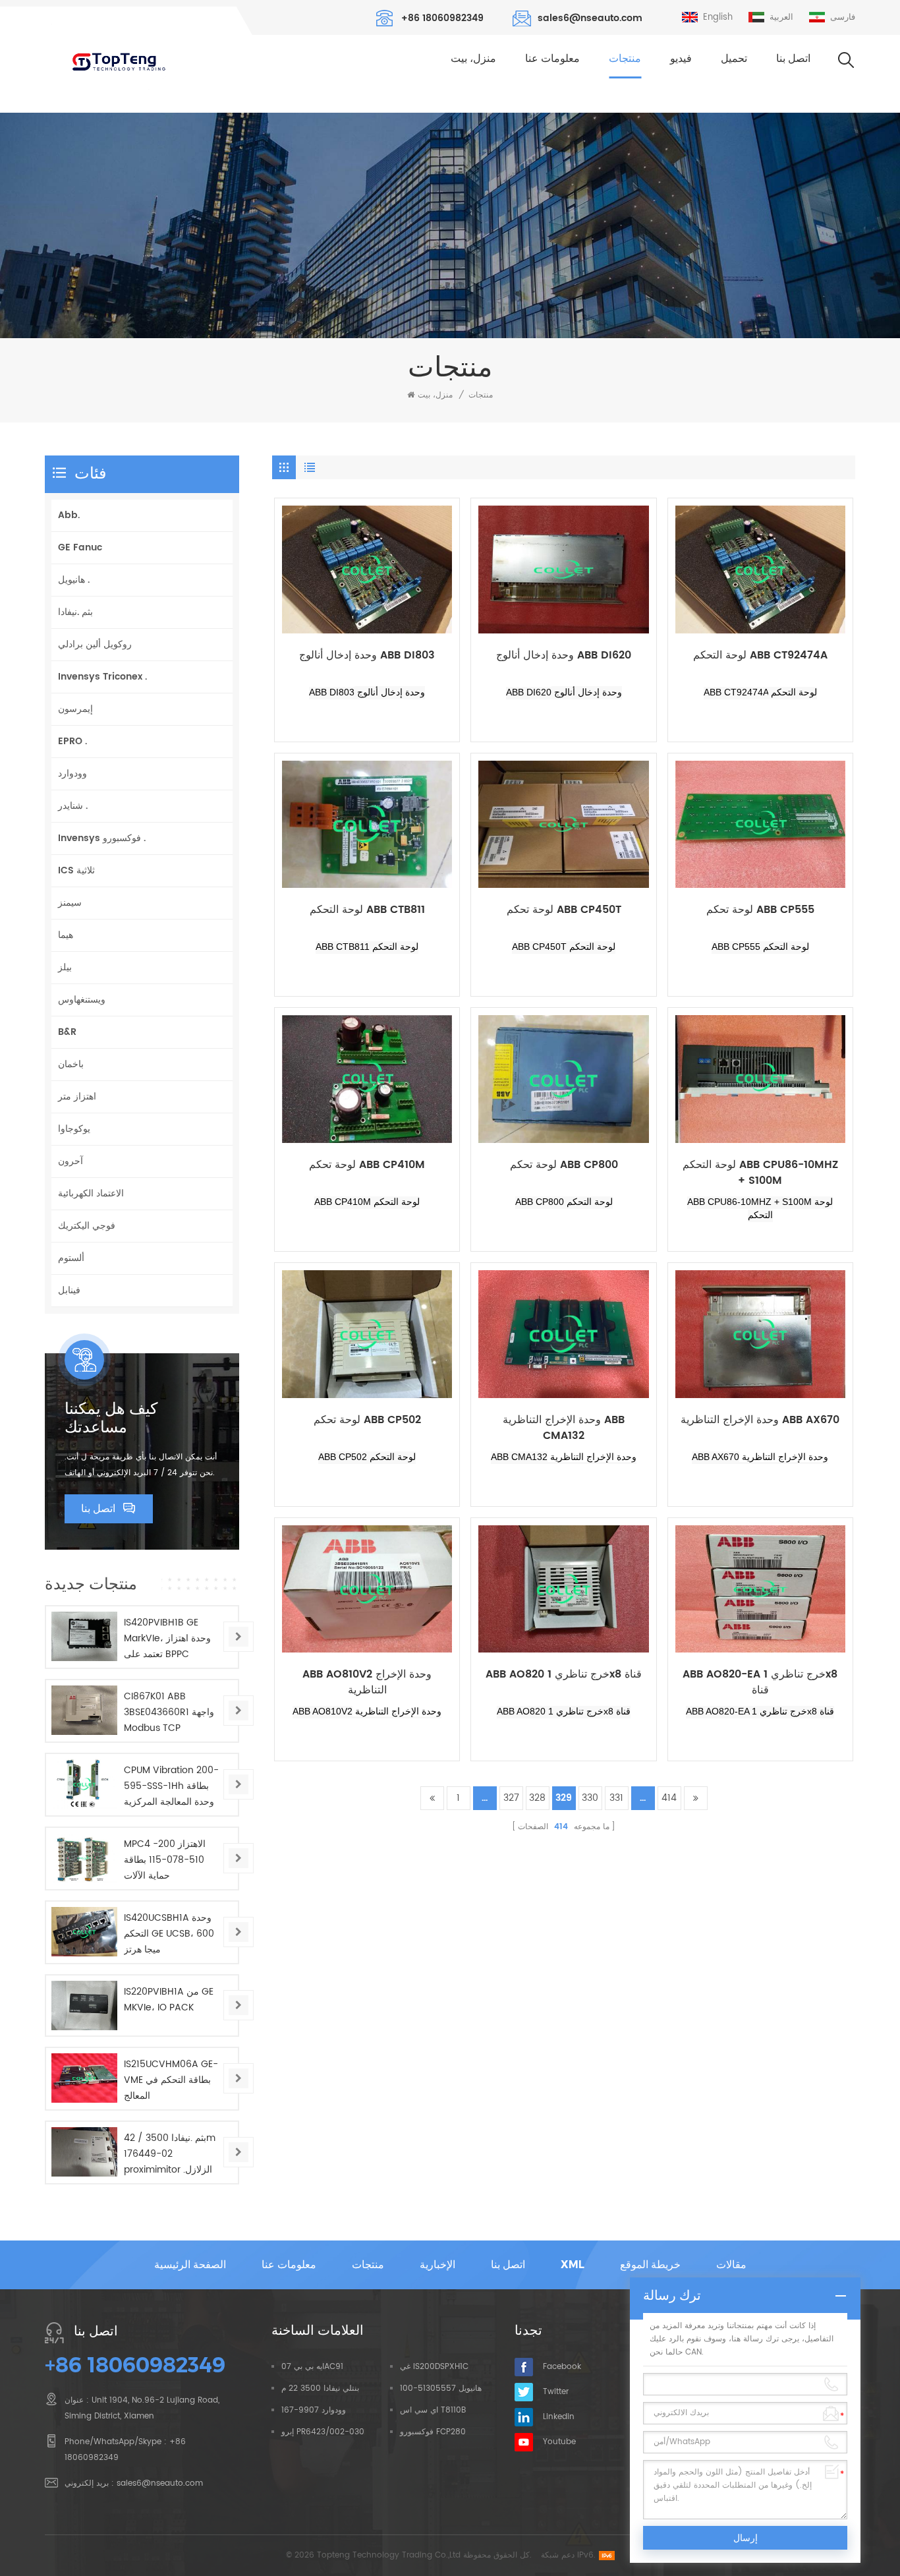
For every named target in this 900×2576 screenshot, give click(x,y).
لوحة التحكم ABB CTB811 (367, 910)
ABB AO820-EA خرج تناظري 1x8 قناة (760, 1682)
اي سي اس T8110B (433, 2410)
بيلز (65, 967)
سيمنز (70, 903)
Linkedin (559, 2417)
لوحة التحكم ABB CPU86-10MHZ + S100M (760, 1173)
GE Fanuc (80, 547)
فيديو (681, 58)
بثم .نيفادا (75, 612)
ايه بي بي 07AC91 (312, 2367)
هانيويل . (74, 580)
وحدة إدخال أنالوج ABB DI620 (564, 656)
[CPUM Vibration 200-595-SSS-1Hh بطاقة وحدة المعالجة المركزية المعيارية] (84, 1784)
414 (669, 1798)
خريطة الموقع (650, 2265)
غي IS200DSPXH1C (434, 2367)
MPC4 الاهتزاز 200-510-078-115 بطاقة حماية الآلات (165, 1860)
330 (590, 1798)
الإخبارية (437, 2265)
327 (511, 1798)
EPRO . (72, 741)
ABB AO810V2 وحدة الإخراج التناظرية (367, 1682)
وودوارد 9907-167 (314, 2410)
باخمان (71, 1064)
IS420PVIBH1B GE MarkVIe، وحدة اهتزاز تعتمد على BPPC (167, 1638)
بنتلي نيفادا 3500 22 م (320, 2388)
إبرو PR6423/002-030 (323, 2432)
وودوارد (72, 774)
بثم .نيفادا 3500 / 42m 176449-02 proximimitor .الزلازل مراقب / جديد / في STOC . (170, 2154)
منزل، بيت (473, 58)
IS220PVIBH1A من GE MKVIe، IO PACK (169, 2000)
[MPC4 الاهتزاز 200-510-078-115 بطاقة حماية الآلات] (84, 1858)
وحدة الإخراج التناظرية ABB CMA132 (564, 1428)
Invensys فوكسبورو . (102, 838)
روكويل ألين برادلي (95, 644)
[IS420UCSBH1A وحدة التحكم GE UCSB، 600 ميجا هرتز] (84, 1932)
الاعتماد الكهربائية (91, 1193)
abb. (69, 515)
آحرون (70, 1161)
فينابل (69, 1290)
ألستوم (71, 1258)
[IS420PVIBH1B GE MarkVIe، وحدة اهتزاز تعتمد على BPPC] (84, 1636)
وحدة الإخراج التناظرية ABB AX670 (760, 1420)
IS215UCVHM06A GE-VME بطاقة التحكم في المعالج (171, 2080)
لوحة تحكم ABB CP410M (367, 1165)
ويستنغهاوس (82, 1000)
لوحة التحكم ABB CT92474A (760, 656)
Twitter (556, 2392)
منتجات (625, 58)
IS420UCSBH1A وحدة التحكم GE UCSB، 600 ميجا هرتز (169, 1934)
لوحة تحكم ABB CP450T (564, 910)
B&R (67, 1032)
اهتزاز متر (77, 1097)
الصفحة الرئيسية (190, 2265)
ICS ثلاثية (76, 870)
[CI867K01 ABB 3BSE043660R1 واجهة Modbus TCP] (84, 1710)
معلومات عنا (552, 58)
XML (573, 2265)
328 (537, 1798)
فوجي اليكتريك (87, 1226)
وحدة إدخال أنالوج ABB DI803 (367, 656)
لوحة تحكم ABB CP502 (367, 1420)
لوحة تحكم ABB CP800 (564, 1165)
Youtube (559, 2442)
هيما (66, 935)
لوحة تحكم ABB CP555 (760, 910)
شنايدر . (73, 806)
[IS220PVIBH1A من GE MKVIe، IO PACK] (84, 2005)
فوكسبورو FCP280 (433, 2432)
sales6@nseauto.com (590, 18)
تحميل (734, 58)
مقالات (731, 2265)
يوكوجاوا (74, 1129)
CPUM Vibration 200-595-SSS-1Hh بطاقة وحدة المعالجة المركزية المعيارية (171, 1786)
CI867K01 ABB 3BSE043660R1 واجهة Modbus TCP (169, 1712)
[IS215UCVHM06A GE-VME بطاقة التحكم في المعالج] (84, 2078)
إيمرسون (75, 709)
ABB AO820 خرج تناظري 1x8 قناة (564, 1675)
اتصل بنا (793, 58)
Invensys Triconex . (102, 677)
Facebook (562, 2367)
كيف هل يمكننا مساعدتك (111, 1418)
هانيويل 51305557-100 (441, 2388)
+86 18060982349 (442, 18)
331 (616, 1798)
